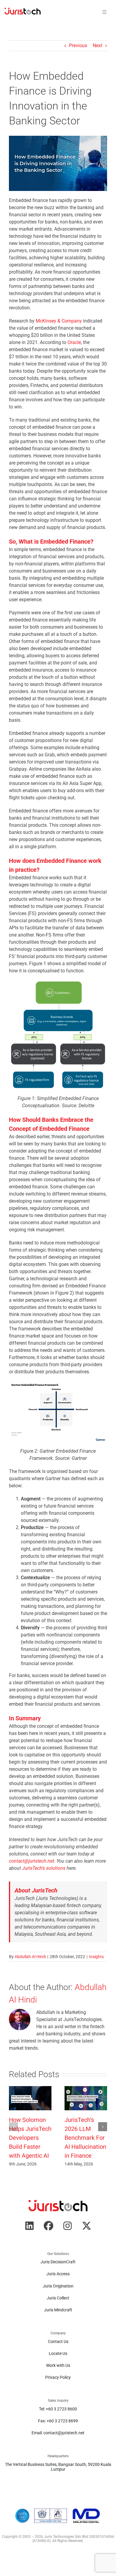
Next (98, 45)
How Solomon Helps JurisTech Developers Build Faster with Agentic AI (30, 2138)
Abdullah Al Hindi (30, 1957)
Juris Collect (58, 2298)
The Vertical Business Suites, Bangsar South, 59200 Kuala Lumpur (58, 2467)
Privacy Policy (58, 2377)
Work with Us (58, 2365)
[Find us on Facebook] (48, 2226)
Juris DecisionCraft (58, 2262)
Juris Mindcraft (58, 2310)
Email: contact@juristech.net (58, 2433)
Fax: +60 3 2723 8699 (58, 2421)
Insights (96, 1957)
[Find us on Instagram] (68, 2226)
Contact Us (58, 2341)
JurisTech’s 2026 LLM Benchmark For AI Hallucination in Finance (85, 2138)
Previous (78, 45)
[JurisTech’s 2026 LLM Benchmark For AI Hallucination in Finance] (86, 2089)
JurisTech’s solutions (44, 1868)
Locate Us (58, 2353)
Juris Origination (58, 2286)
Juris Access (58, 2274)
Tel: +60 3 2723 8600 (58, 2409)
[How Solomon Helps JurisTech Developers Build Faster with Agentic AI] (30, 2089)
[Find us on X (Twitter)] (87, 2226)
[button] (13, 2127)
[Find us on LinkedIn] (29, 2226)
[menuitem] (23, 12)
